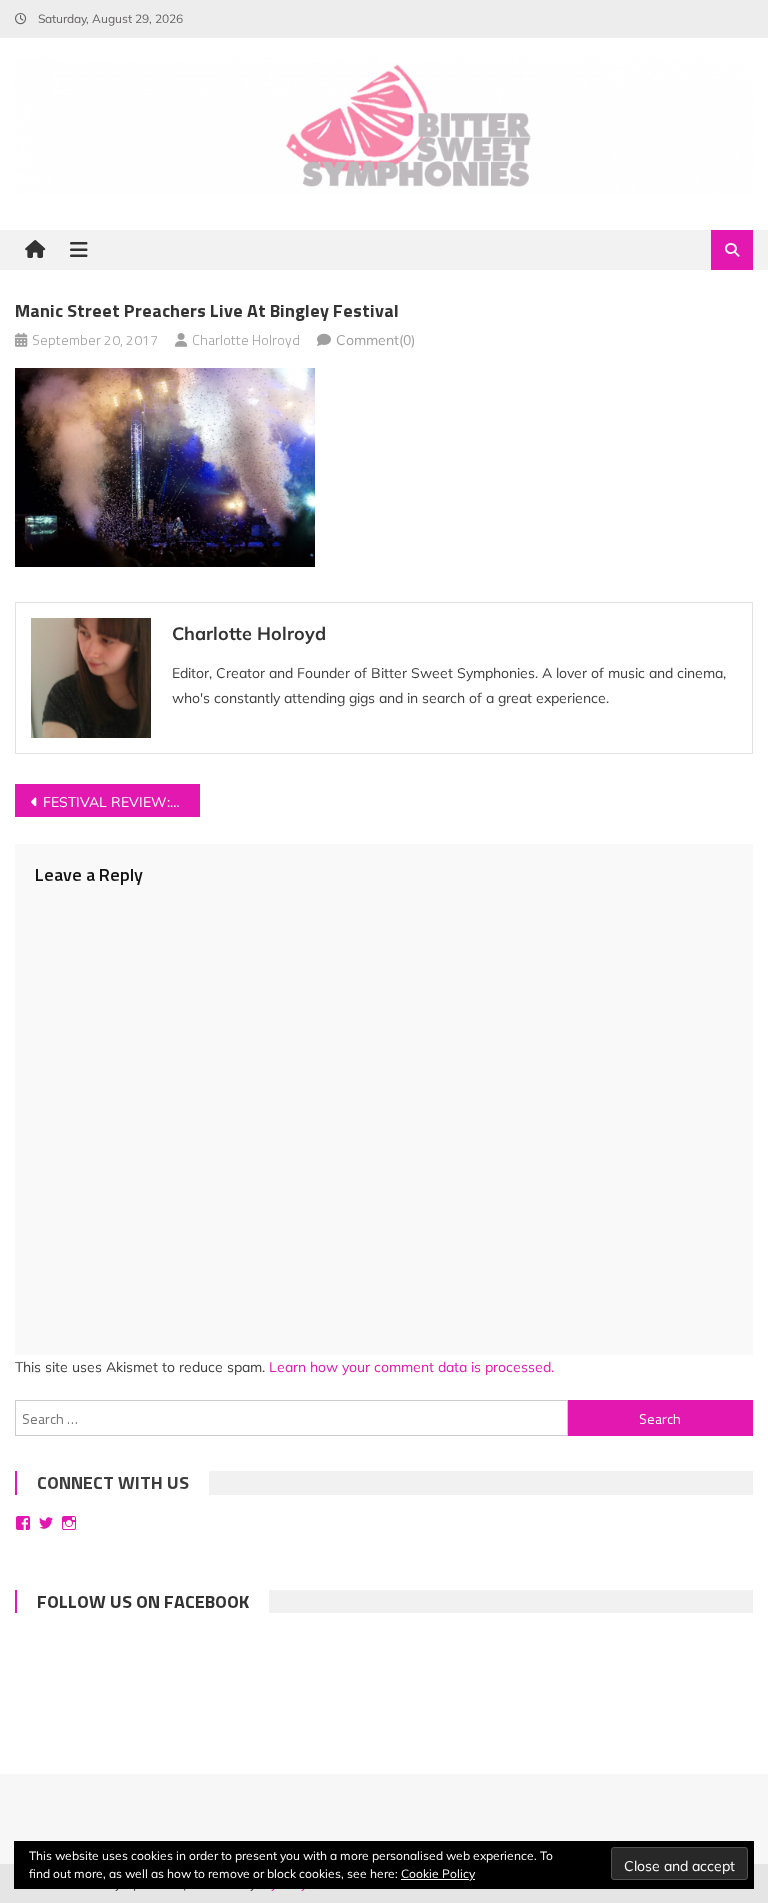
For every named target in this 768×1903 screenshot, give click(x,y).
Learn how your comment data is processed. (411, 1367)
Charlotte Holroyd (246, 339)
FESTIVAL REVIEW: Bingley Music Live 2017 (121, 802)
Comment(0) (375, 340)
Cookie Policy (438, 1873)
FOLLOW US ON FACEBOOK (143, 1601)
